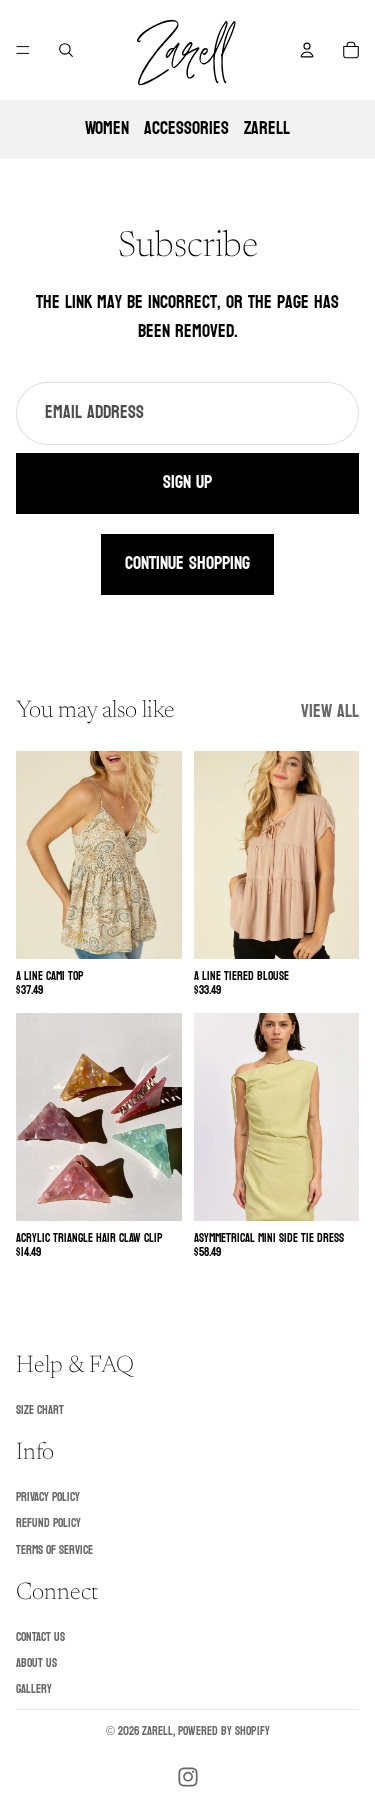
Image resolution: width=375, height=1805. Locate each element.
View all (330, 712)
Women (107, 128)
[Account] (307, 50)
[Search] (66, 50)
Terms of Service (54, 1550)
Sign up (187, 482)
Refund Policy (48, 1523)
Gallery (34, 1690)
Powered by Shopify (224, 1731)
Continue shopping (187, 563)
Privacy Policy (48, 1497)
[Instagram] (188, 1777)
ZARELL (267, 128)
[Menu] (23, 50)
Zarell (157, 1731)
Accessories (186, 128)
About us (36, 1663)
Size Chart (40, 1410)
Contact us (40, 1637)
